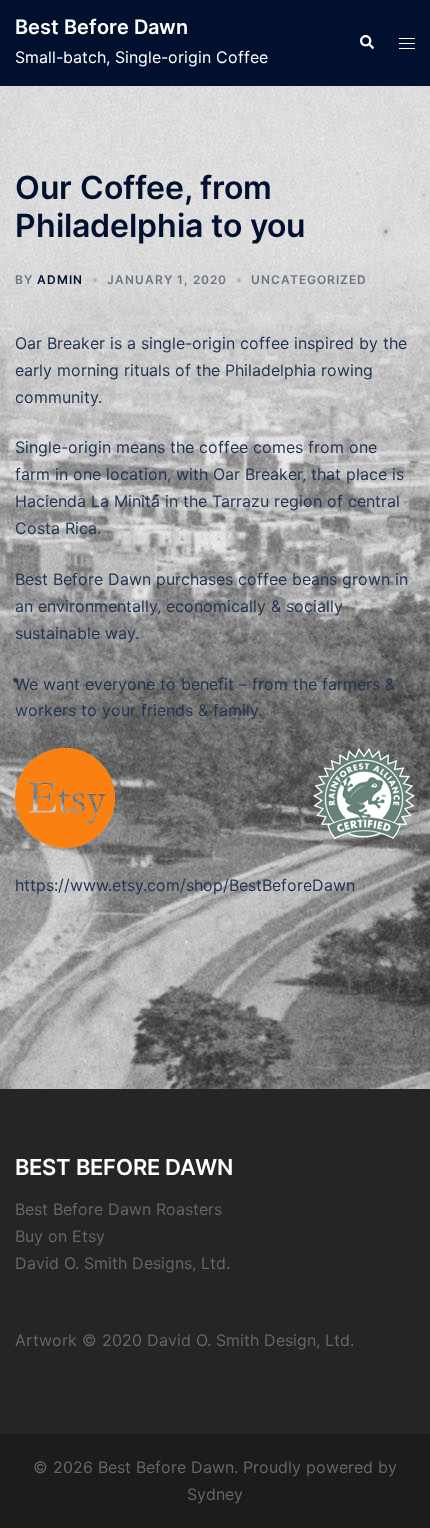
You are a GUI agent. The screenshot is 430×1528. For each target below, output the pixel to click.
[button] (366, 43)
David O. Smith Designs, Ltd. (122, 1263)
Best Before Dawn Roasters (118, 1209)
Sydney (215, 1494)
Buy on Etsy (60, 1236)
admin (60, 279)
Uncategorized (309, 279)
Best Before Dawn (101, 27)
